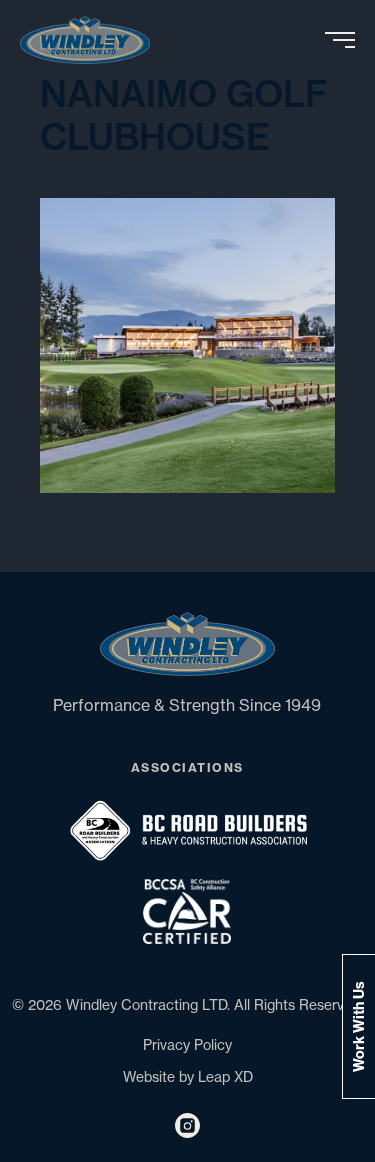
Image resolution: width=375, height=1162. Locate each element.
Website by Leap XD (188, 1077)
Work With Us (359, 1026)
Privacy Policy (187, 1045)
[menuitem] (92, 40)
